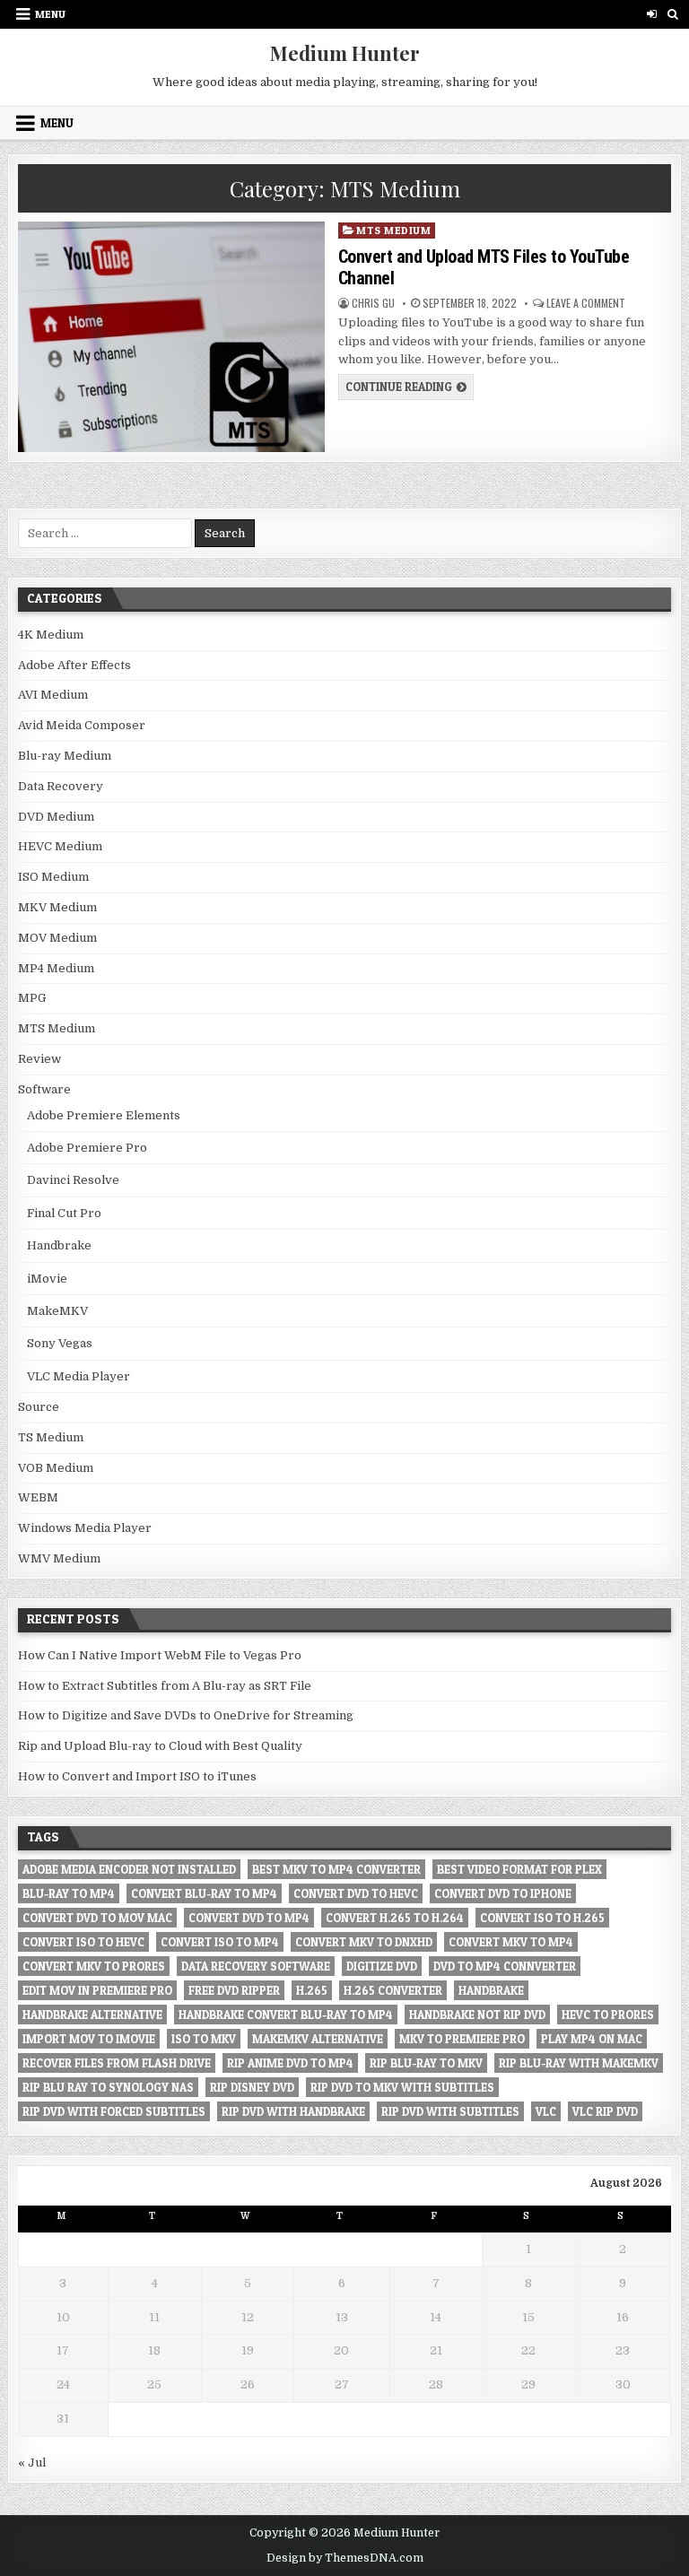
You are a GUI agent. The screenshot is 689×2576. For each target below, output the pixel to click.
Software (44, 1089)
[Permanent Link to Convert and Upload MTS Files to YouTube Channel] (171, 337)
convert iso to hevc (83, 1942)
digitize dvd (382, 1966)
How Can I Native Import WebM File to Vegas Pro (160, 1655)
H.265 (312, 1990)
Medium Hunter (345, 53)
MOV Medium (57, 938)
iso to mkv (204, 2039)
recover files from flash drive (117, 2063)
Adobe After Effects (74, 665)
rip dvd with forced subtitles (114, 2111)
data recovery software (256, 1966)
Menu (50, 14)
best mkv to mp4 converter (336, 1869)
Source (39, 1407)
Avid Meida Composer (82, 725)
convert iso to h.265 (542, 1918)
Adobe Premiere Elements (104, 1115)
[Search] (672, 14)
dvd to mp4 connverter (505, 1966)
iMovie (47, 1279)
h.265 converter (393, 1990)
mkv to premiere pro (462, 2039)
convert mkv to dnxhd (364, 1942)
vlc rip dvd (605, 2111)
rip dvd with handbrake (293, 2111)
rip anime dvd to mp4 (290, 2063)
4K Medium (51, 635)
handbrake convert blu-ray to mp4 (286, 2015)
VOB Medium (56, 1468)
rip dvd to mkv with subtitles (402, 2087)
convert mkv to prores (94, 1966)
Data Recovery (61, 786)
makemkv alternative (318, 2039)
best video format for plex (519, 1869)
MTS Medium (393, 230)
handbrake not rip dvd (477, 2015)
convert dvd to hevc (356, 1893)
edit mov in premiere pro (97, 1990)
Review (39, 1059)
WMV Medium (59, 1558)
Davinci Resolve (73, 1180)
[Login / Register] (652, 14)
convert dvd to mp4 (249, 1918)
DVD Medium (56, 817)
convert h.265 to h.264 (395, 1918)
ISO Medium (53, 877)
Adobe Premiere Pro (87, 1148)
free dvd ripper (234, 1990)
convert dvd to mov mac (97, 1918)
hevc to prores (608, 2015)
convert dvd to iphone (503, 1893)
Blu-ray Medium (65, 756)
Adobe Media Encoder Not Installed (129, 1869)
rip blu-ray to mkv (426, 2063)
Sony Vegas (60, 1343)
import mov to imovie (89, 2039)
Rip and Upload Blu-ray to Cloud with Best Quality (160, 1746)
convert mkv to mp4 (511, 1942)
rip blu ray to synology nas (108, 2087)
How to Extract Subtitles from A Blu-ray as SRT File (165, 1686)
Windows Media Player (85, 1528)
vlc (546, 2111)
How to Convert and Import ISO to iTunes (137, 1776)
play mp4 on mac (592, 2039)
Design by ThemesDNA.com (345, 2558)
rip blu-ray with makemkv (579, 2063)
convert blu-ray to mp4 (204, 1893)
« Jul (32, 2463)
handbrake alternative (92, 2015)
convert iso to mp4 (220, 1942)
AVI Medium (53, 695)
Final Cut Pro (64, 1213)
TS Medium (51, 1437)
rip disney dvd (252, 2087)
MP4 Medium (56, 968)
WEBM (38, 1497)
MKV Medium (57, 907)
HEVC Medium (60, 846)
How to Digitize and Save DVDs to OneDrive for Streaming (186, 1715)
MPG (32, 998)
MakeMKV (57, 1311)
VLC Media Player (78, 1376)
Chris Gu (373, 303)
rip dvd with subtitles (450, 2111)
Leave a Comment (586, 303)
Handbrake (59, 1245)
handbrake (491, 1990)
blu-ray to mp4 (69, 1893)
